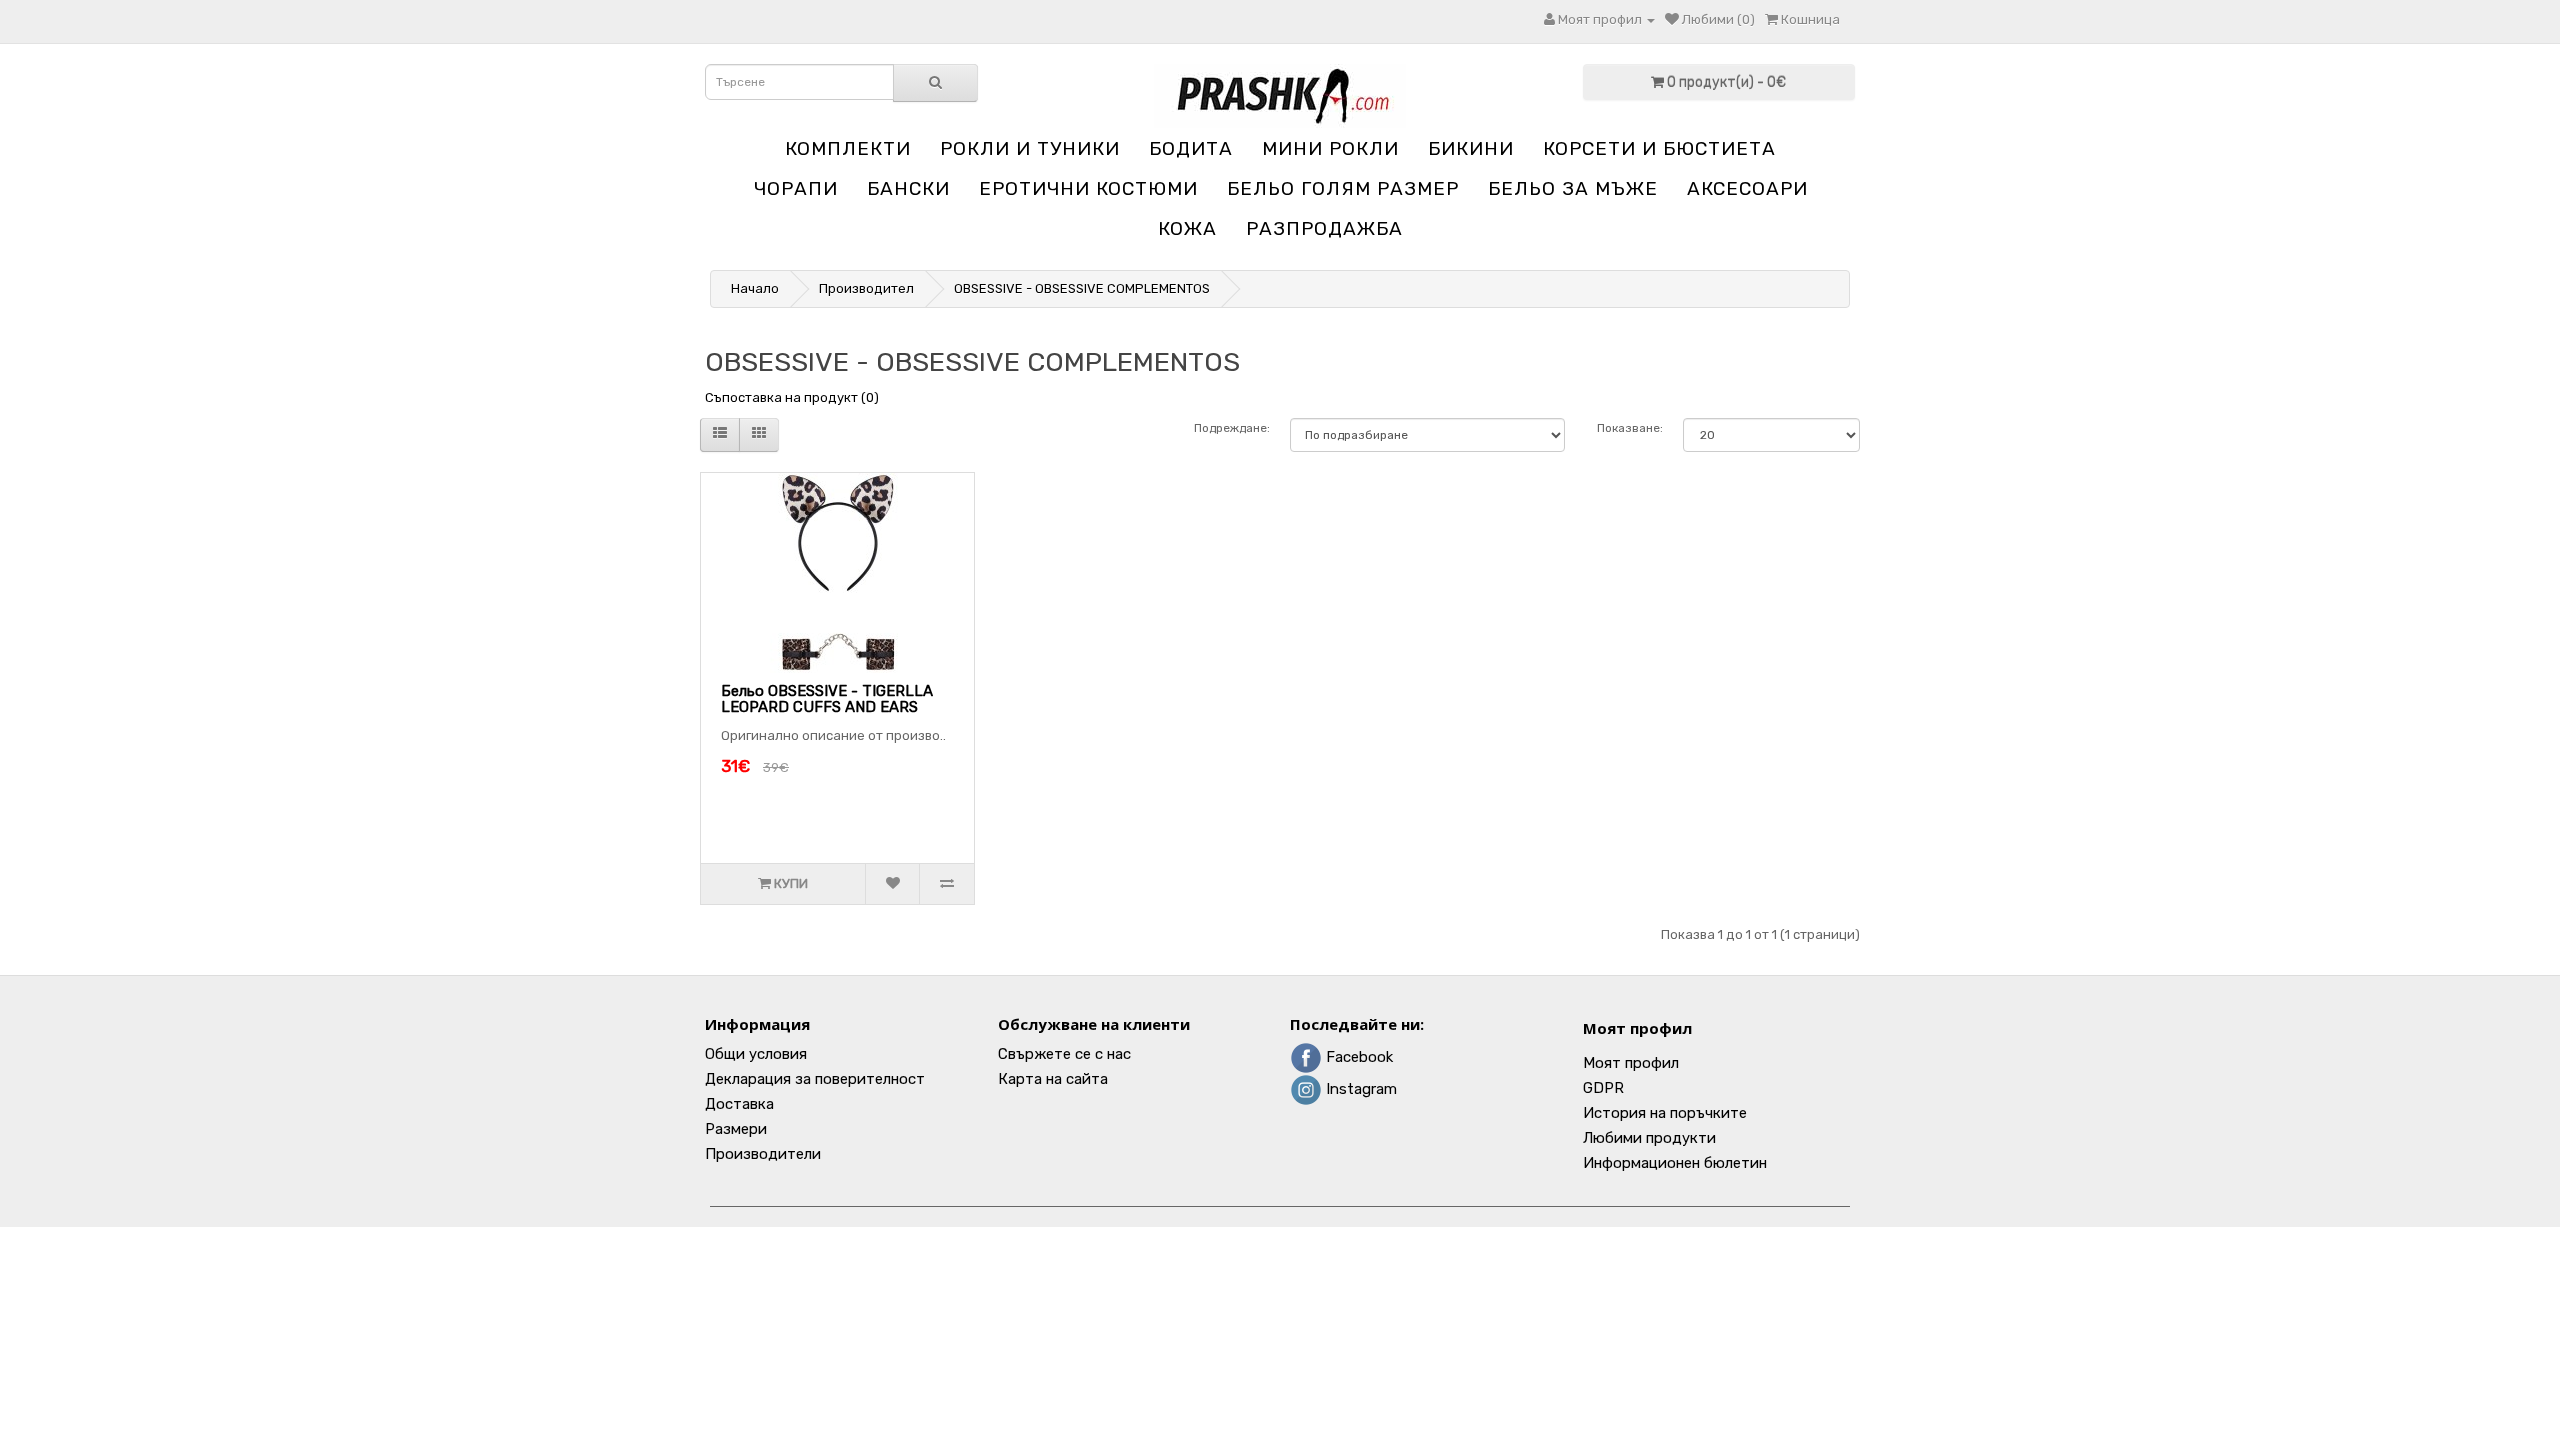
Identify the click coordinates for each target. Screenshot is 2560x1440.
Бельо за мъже (1573, 188)
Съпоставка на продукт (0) (792, 397)
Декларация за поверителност (815, 1079)
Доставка (739, 1104)
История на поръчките (1665, 1113)
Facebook (1357, 1057)
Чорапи (796, 188)
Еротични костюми (1088, 188)
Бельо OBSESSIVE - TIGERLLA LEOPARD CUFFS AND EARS (827, 699)
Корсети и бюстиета (1659, 148)
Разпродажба (1324, 228)
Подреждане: (1232, 428)
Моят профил (1637, 1028)
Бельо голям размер (1343, 188)
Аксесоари (1747, 188)
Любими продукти (1649, 1138)
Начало (755, 288)
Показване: (1630, 428)
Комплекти (848, 148)
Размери (736, 1129)
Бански (908, 188)
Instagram (1359, 1089)
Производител (866, 288)
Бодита (1191, 148)
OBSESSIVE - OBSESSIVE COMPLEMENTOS (1082, 288)
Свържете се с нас (1064, 1054)
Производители (763, 1154)
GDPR (1603, 1088)
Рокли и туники (1030, 148)
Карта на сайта (1053, 1079)
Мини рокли (1330, 148)
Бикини (1471, 148)
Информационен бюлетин (1675, 1163)
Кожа (1187, 228)
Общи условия (756, 1054)
